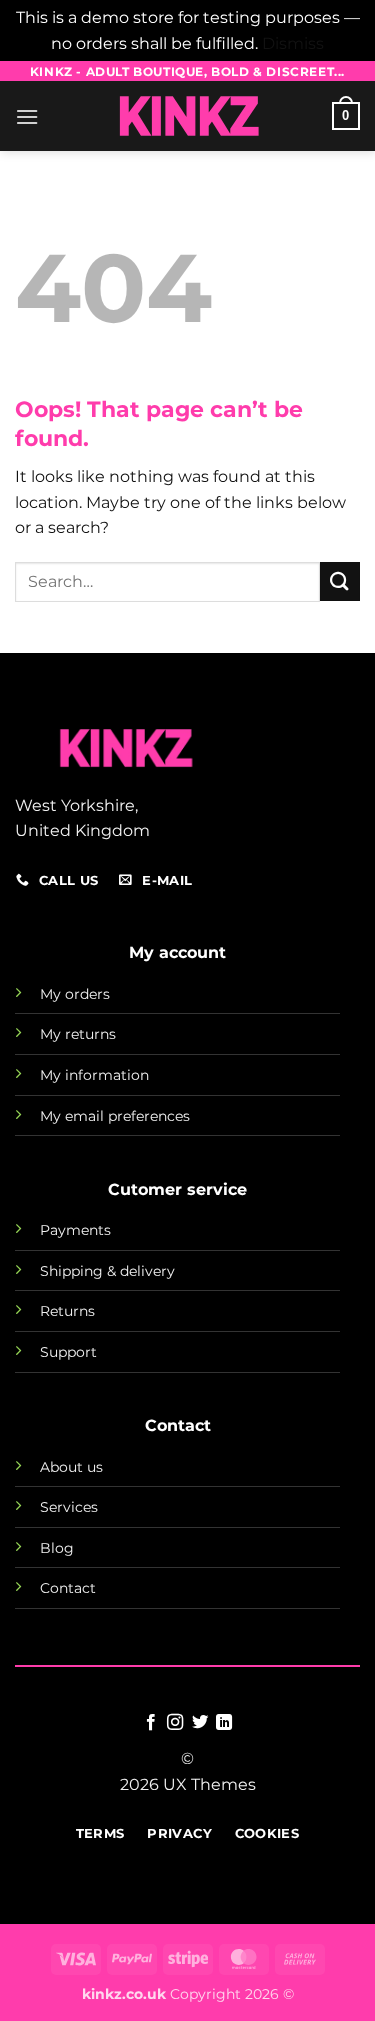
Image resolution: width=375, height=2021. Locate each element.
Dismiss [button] (293, 43)
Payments (75, 1230)
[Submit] (340, 581)
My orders (75, 994)
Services (69, 1507)
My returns (78, 1034)
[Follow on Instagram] (175, 1723)
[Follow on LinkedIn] (224, 1723)
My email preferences (115, 1116)
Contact (68, 1588)
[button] (27, 116)
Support (68, 1352)
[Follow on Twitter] (200, 1723)
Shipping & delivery (107, 1271)
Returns (67, 1311)
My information (94, 1075)
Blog (57, 1548)
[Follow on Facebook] (151, 1723)
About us (71, 1467)
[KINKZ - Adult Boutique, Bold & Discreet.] (188, 116)
